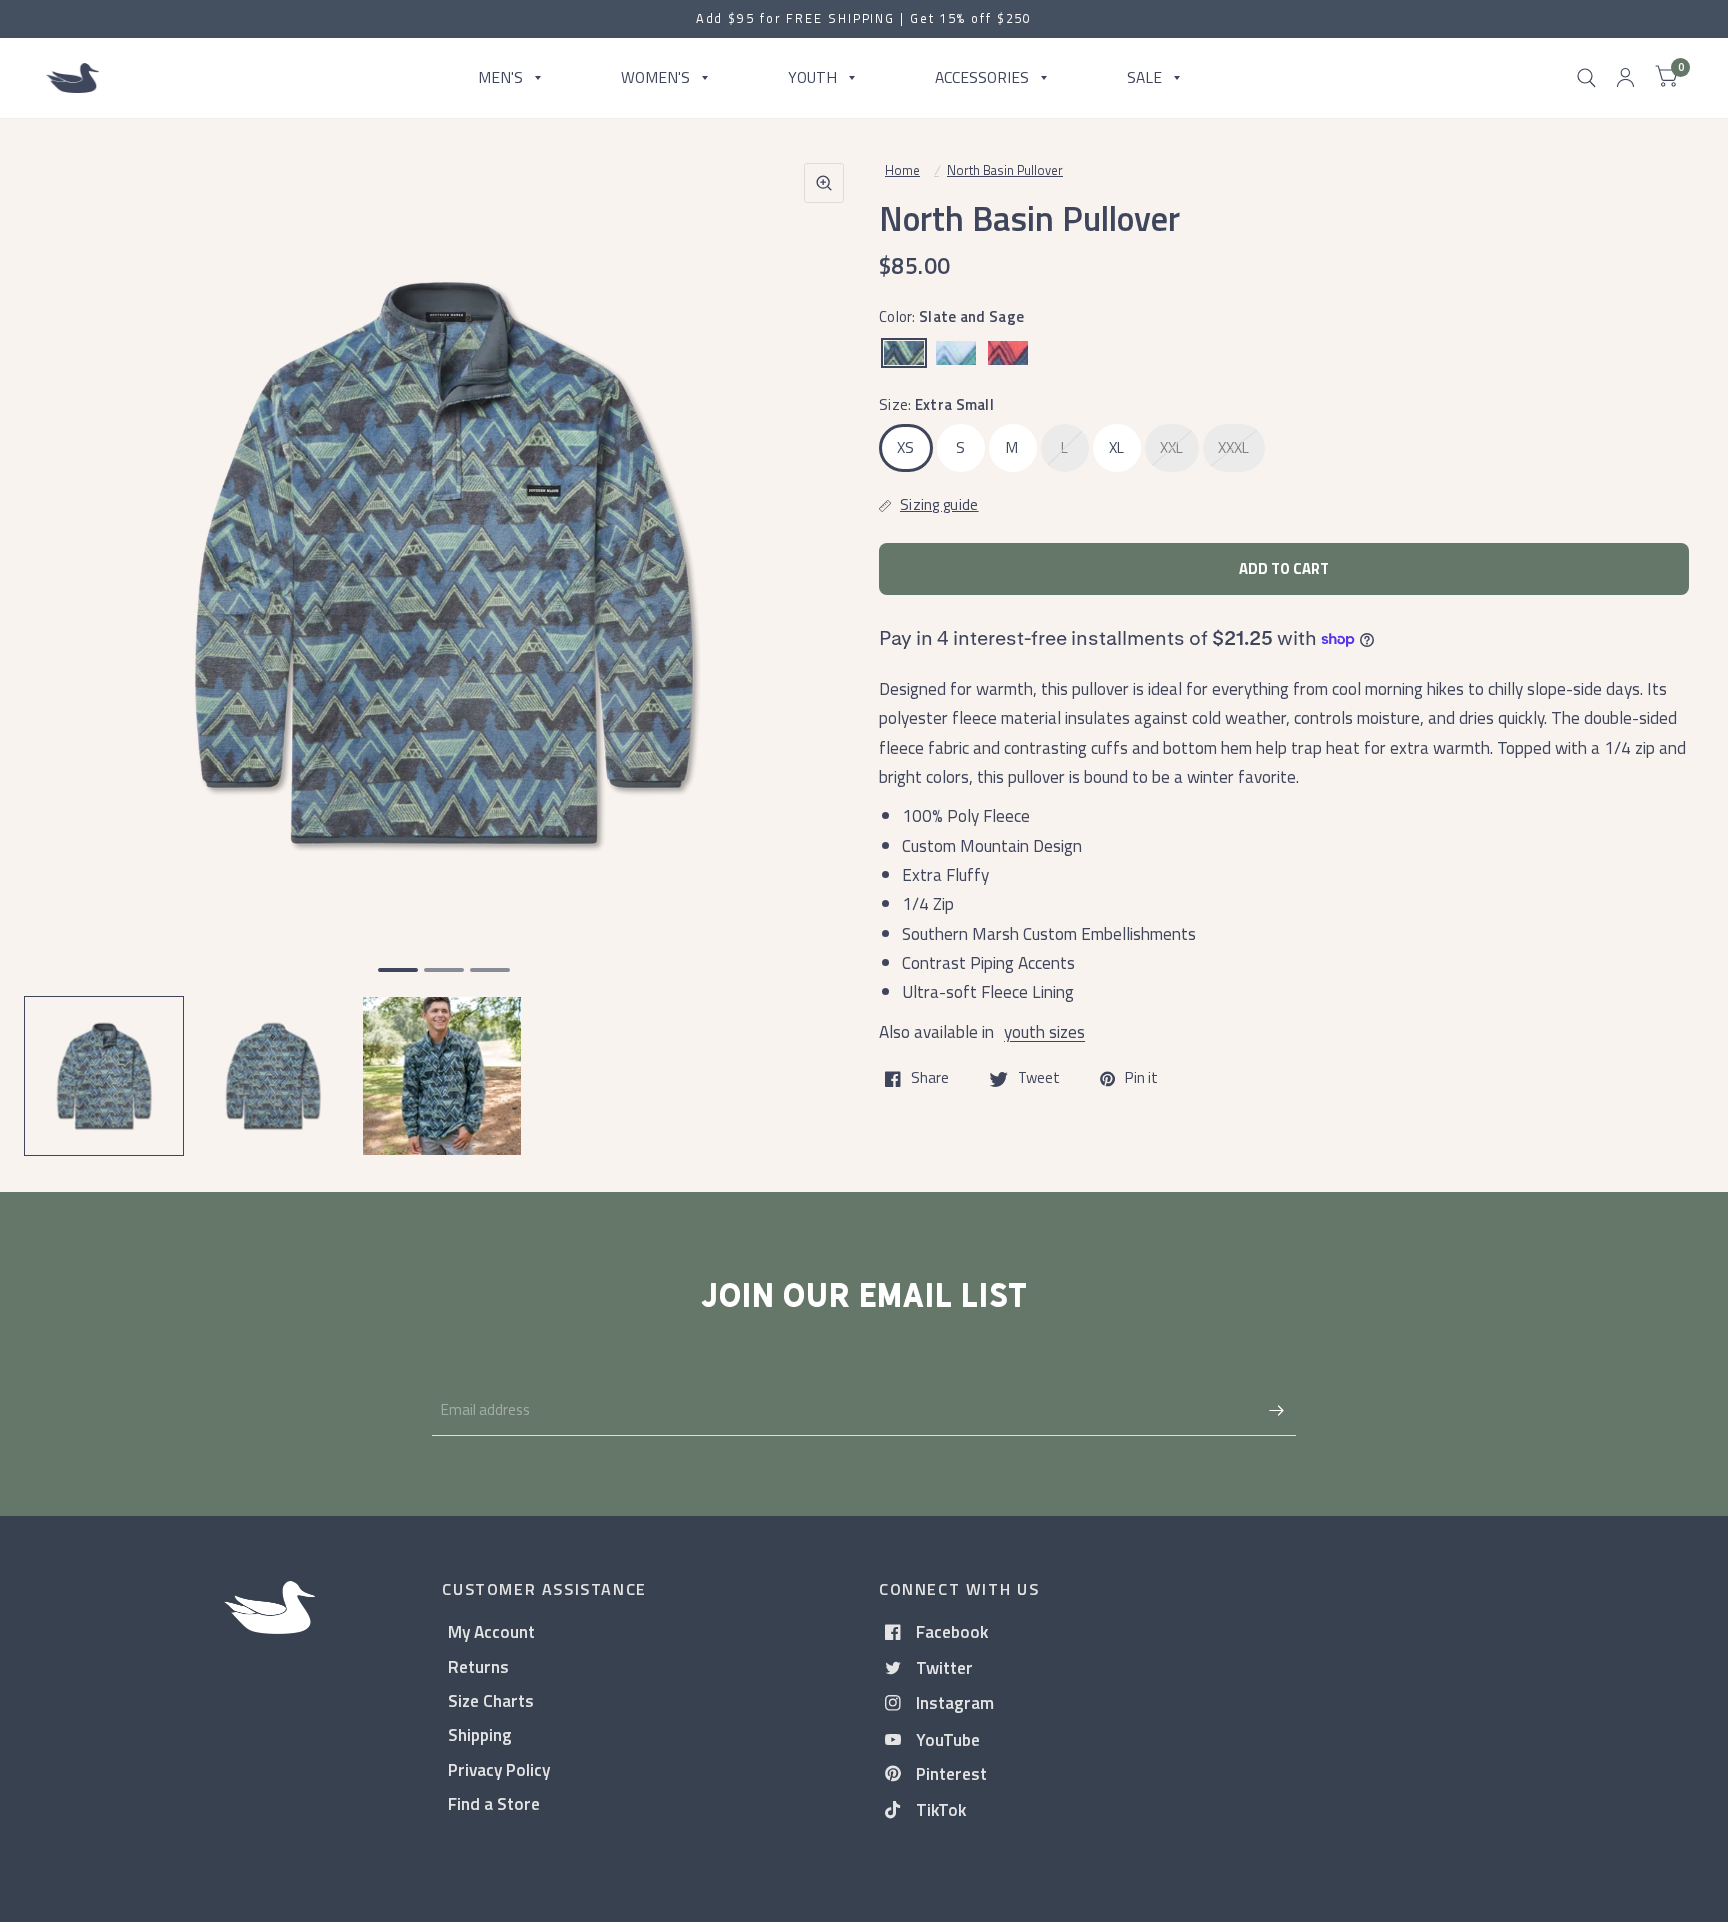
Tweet (1039, 1079)
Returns (478, 1666)
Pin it (1141, 1079)
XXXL (1234, 447)
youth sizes (1044, 1031)
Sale (1144, 77)
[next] (823, 640)
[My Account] (1625, 78)
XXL (1172, 447)
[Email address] (1276, 1410)
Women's (655, 77)
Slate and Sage (904, 353)
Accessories (982, 77)
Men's (500, 77)
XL (1117, 447)
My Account (491, 1631)
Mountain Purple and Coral (1008, 353)
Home (902, 170)
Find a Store (494, 1803)
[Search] (1586, 78)
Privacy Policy (499, 1769)
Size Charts (491, 1700)
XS (906, 447)
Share (930, 1079)
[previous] (65, 640)
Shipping (480, 1734)
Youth (812, 77)
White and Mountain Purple (956, 353)
